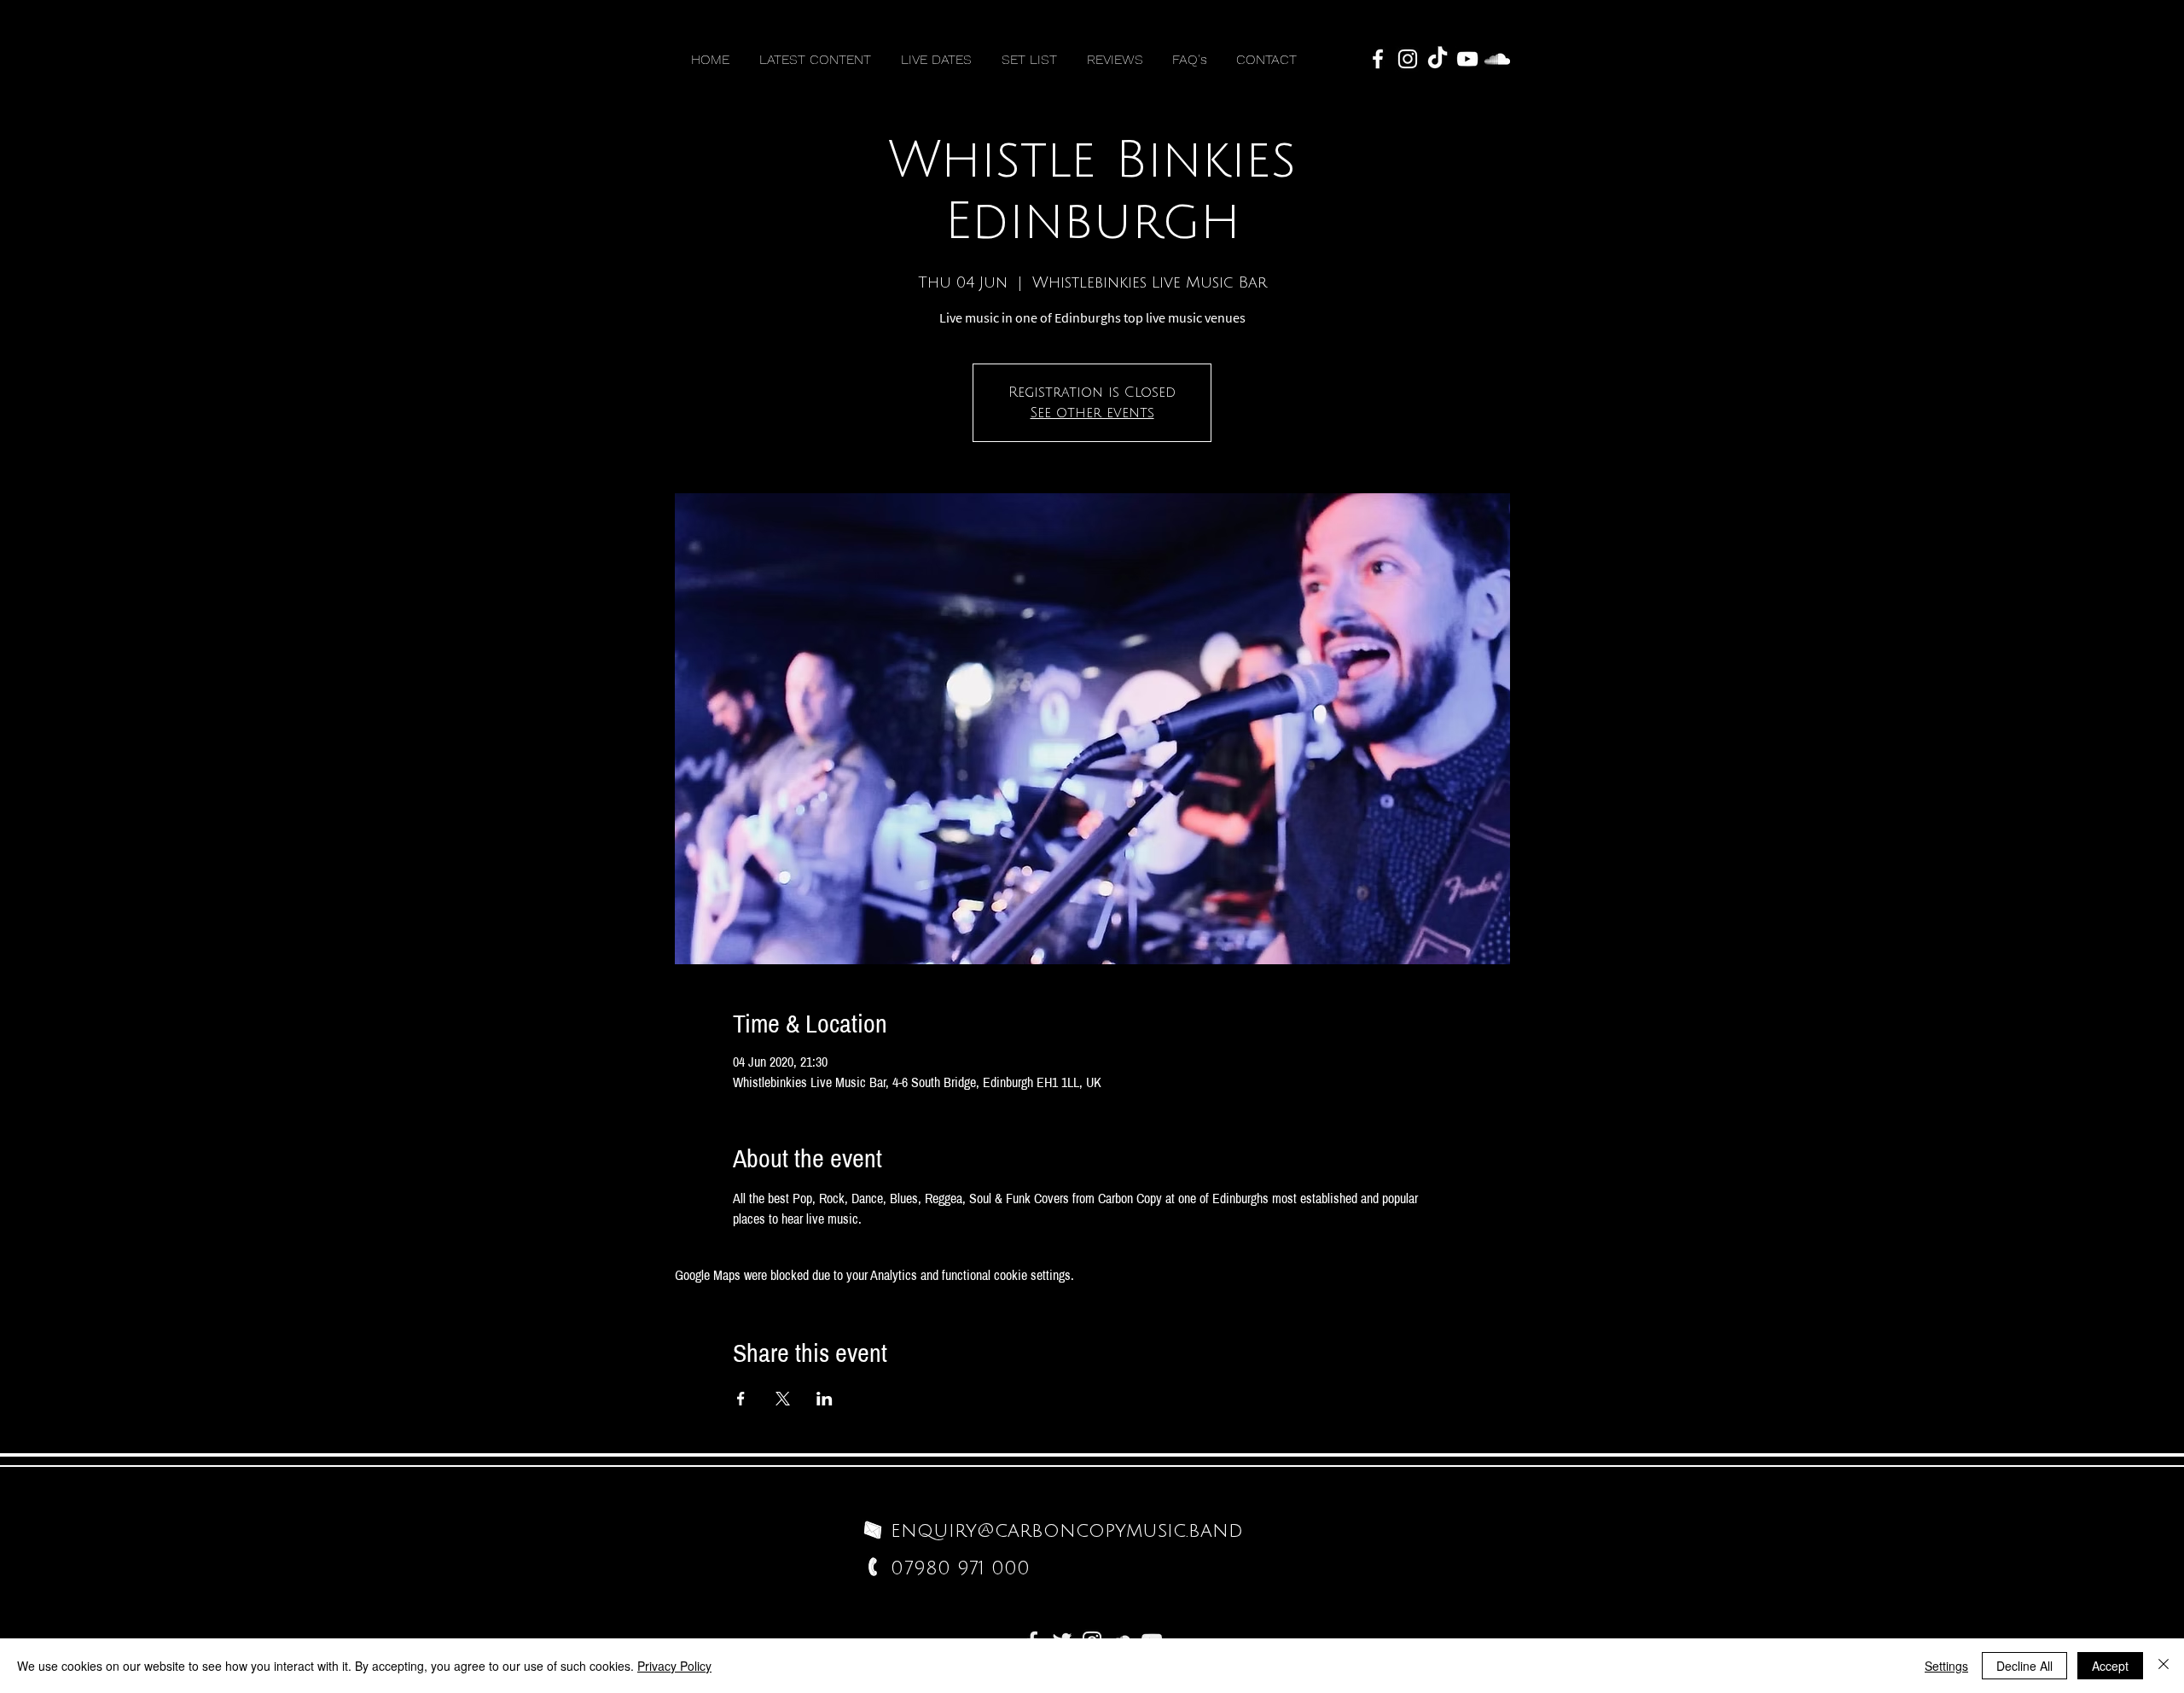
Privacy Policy (674, 1666)
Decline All (2024, 1666)
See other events (1092, 413)
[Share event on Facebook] (741, 1399)
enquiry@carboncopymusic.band (1067, 1530)
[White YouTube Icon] (1467, 59)
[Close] (2164, 1666)
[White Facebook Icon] (1378, 59)
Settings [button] (1946, 1666)
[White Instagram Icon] (1408, 59)
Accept (2110, 1666)
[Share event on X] (783, 1399)
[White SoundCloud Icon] (1497, 59)
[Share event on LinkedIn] (825, 1399)
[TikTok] (1438, 59)
